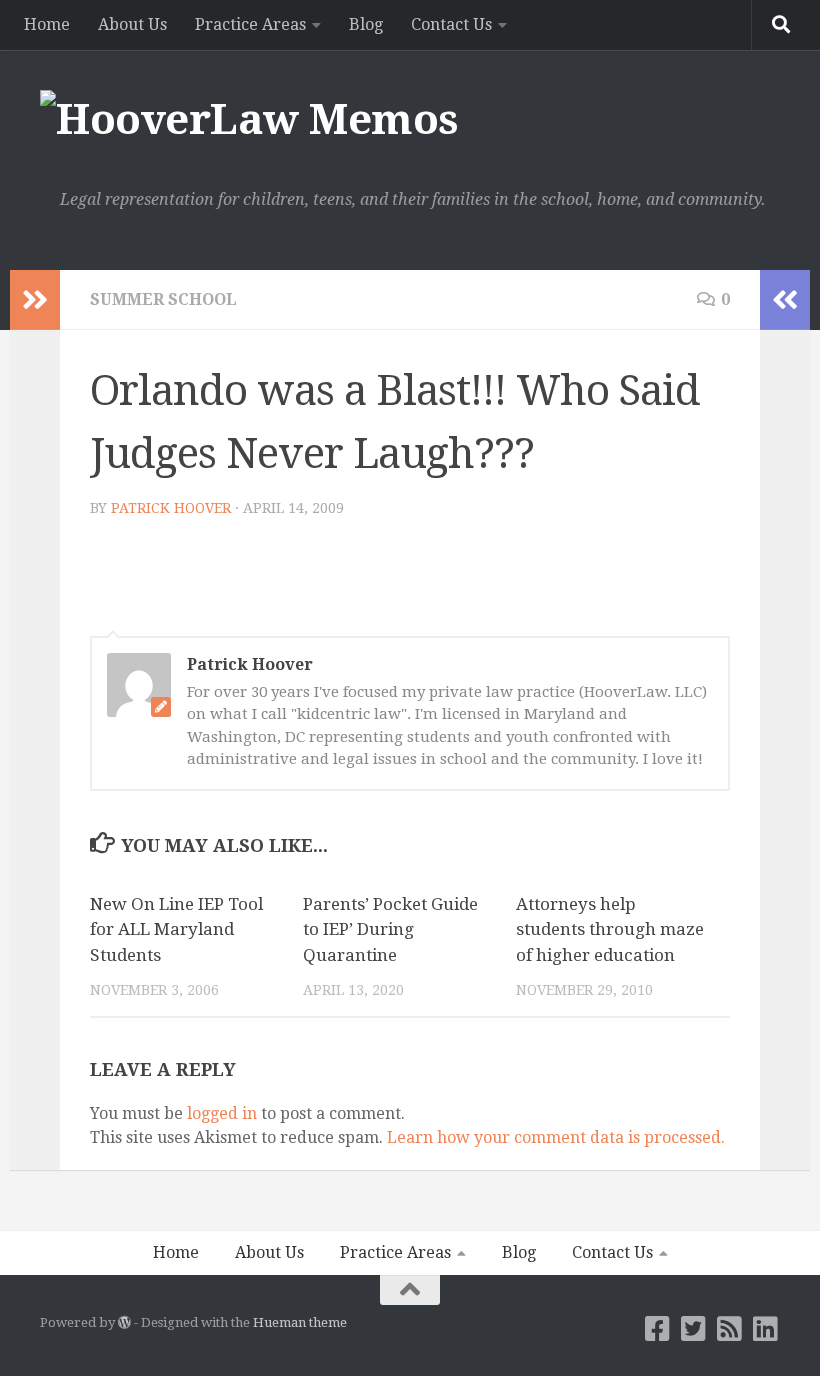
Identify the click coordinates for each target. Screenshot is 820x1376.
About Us (132, 24)
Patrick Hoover (171, 508)
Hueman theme (300, 1322)
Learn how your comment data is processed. (556, 1137)
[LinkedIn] (766, 1329)
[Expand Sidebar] (35, 300)
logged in (222, 1113)
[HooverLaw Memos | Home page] (249, 120)
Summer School (163, 299)
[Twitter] (694, 1329)
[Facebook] (658, 1329)
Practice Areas (250, 24)
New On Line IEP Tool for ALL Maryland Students (176, 929)
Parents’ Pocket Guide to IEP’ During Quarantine (390, 929)
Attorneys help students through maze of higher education (610, 929)
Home (47, 24)
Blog (366, 24)
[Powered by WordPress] (124, 1322)
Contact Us (451, 24)
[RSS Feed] (730, 1329)
